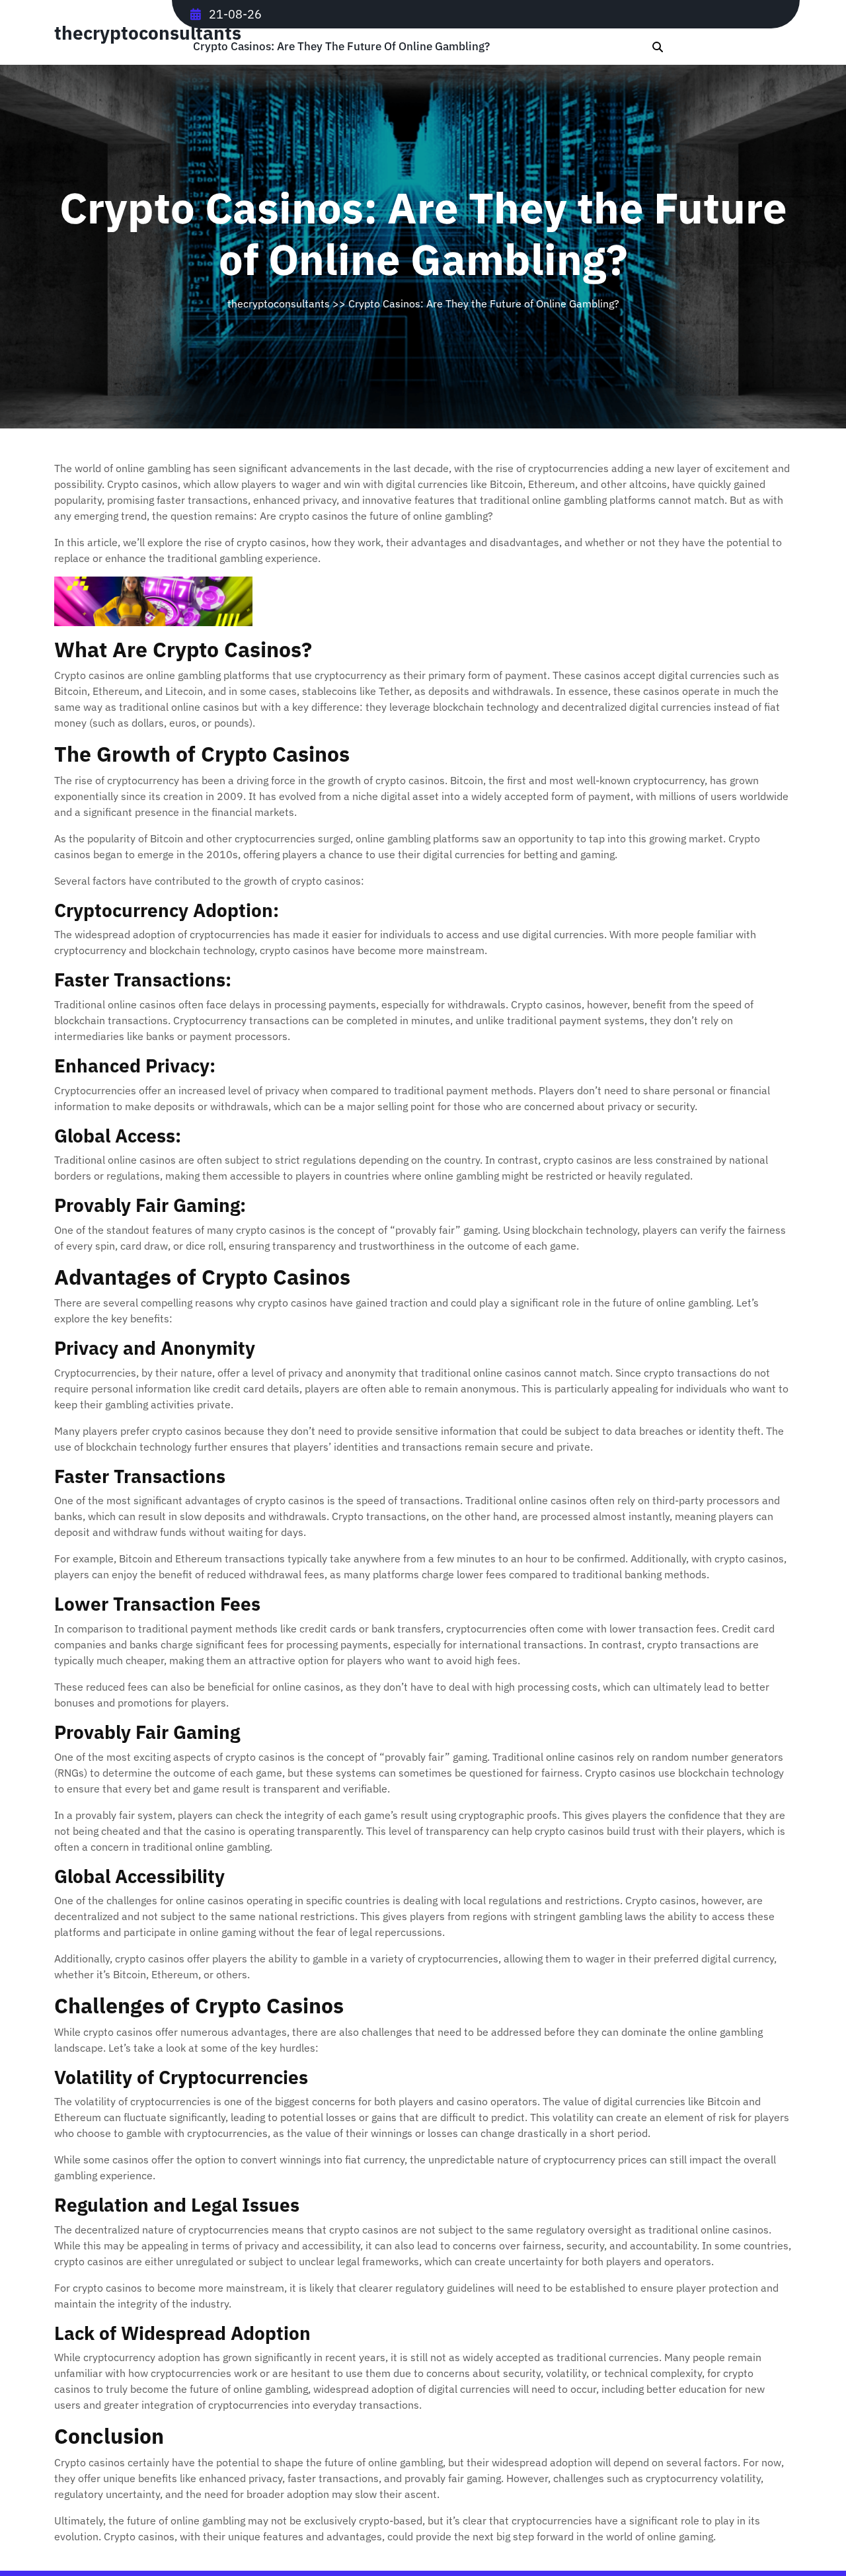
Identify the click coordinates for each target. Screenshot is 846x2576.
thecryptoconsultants (148, 33)
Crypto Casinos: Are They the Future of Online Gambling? (341, 47)
